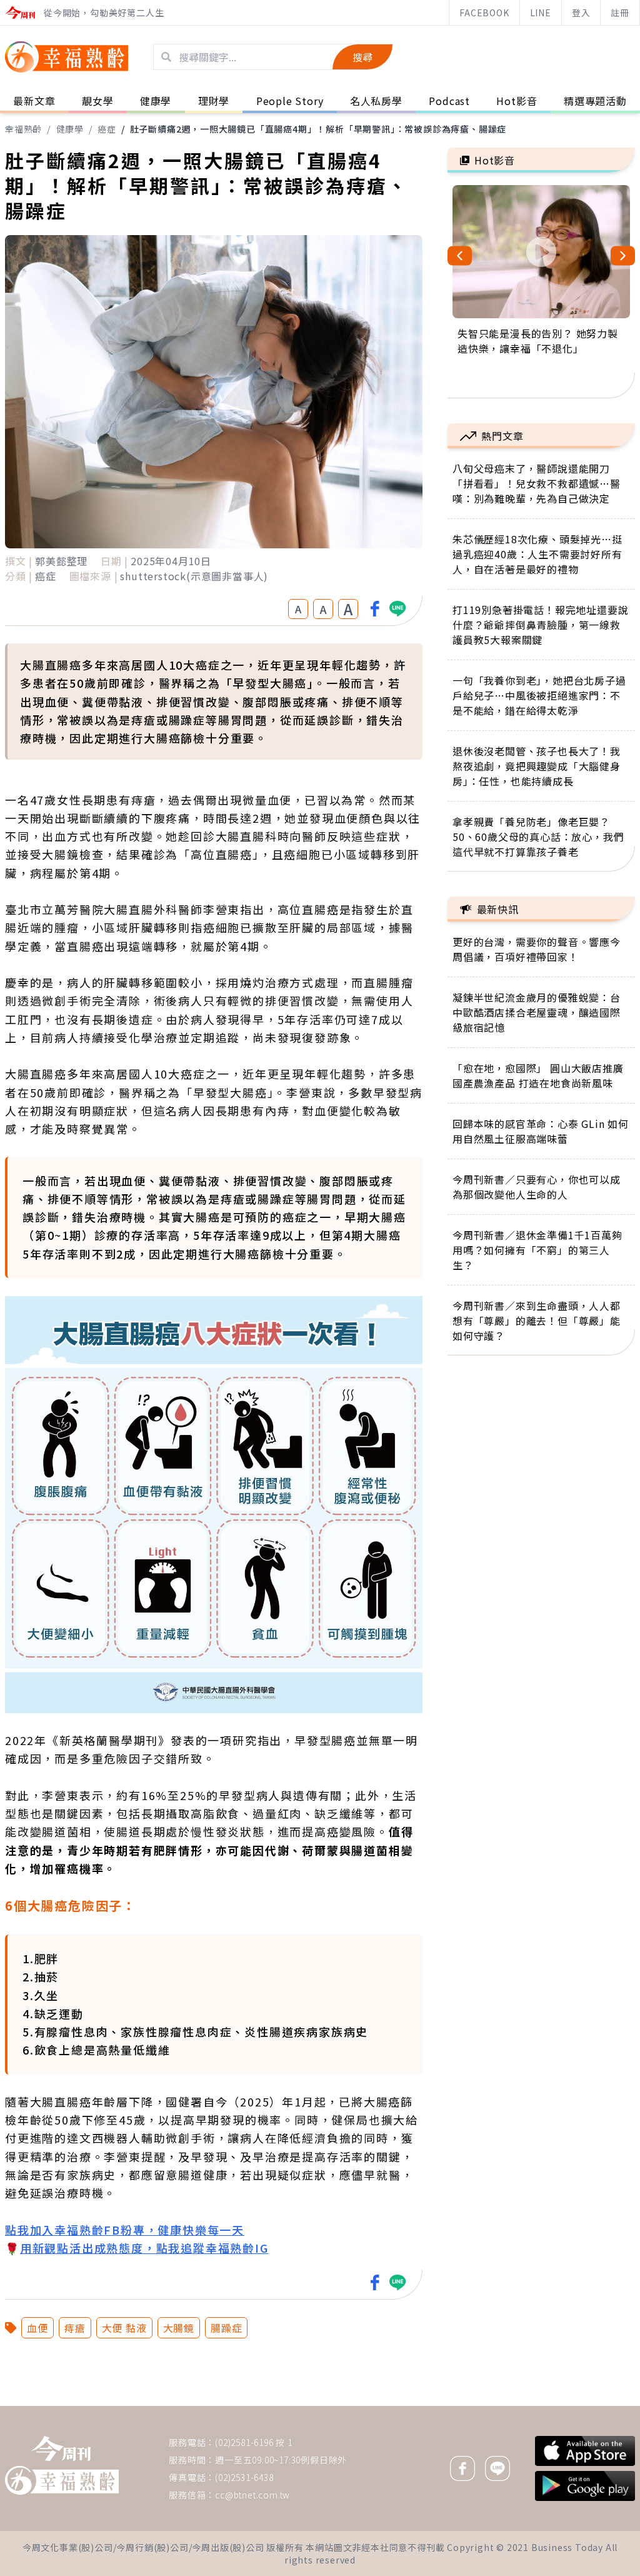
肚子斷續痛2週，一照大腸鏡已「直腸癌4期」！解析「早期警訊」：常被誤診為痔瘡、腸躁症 (318, 129)
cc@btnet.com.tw (252, 2495)
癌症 (107, 129)
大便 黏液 (124, 2328)
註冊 (620, 13)
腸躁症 (226, 2328)
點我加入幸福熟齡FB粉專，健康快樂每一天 (125, 2230)
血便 (37, 2328)
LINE (541, 13)
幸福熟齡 (23, 129)
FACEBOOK (484, 13)
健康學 (70, 129)
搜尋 (362, 57)
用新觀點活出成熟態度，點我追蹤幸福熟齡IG (144, 2248)
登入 (581, 13)
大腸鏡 (179, 2328)
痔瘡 (75, 2328)
